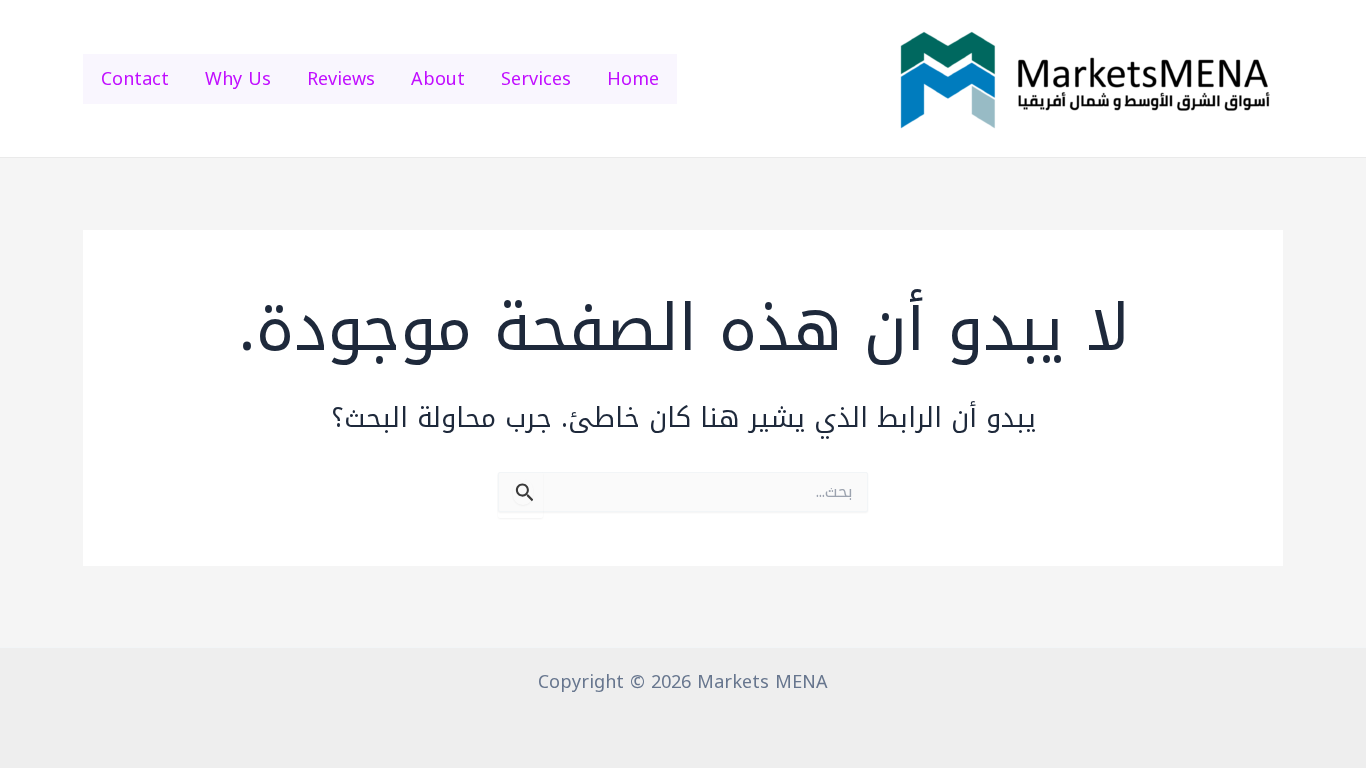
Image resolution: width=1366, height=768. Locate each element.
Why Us (238, 79)
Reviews (341, 79)
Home (633, 79)
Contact (135, 79)
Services (536, 79)
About (438, 79)
